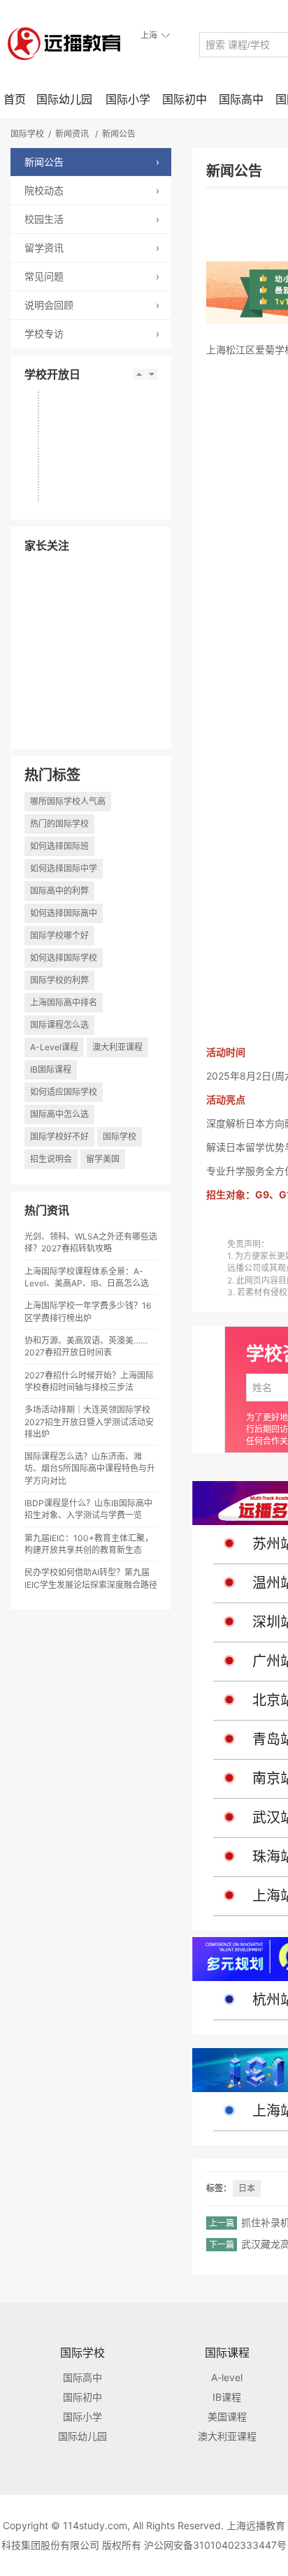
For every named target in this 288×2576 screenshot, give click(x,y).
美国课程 (227, 2416)
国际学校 (27, 134)
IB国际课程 (51, 1069)
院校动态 (92, 190)
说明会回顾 (92, 305)
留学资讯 (92, 248)
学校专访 (92, 333)
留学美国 (103, 1159)
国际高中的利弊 (59, 891)
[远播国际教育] (68, 43)
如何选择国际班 (59, 846)
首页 (15, 99)
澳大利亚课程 (117, 1047)
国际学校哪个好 (59, 935)
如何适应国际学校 (64, 1092)
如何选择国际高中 (64, 913)
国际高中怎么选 (59, 1114)
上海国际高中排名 (64, 1002)
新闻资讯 (72, 134)
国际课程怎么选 (59, 1025)
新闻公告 (119, 134)
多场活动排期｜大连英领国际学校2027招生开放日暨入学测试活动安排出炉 (89, 1421)
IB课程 (227, 2397)
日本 (247, 2188)
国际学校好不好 (59, 1136)
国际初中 (185, 99)
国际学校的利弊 (59, 980)
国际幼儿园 (64, 99)
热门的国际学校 (59, 824)
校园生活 (92, 219)
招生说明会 (51, 1159)
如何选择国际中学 (64, 868)
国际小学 (128, 99)
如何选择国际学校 (64, 958)
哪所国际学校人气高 (68, 801)
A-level (227, 2377)
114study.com (95, 2525)
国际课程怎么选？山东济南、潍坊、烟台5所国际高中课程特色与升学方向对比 (90, 1468)
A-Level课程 (54, 1047)
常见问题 (92, 276)
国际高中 (241, 99)
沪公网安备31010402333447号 (215, 2545)
